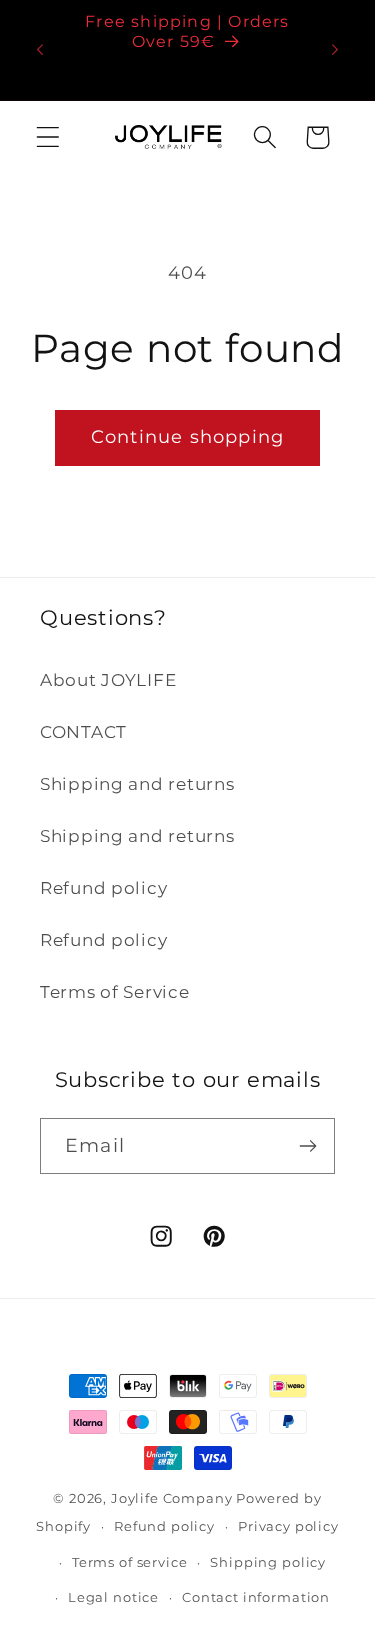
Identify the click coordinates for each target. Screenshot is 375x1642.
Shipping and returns (137, 784)
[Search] (264, 137)
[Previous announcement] (40, 50)
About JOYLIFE (108, 680)
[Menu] (48, 137)
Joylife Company (172, 1498)
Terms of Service (115, 992)
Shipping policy (268, 1562)
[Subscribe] (307, 1146)
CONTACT (83, 732)
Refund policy (103, 888)
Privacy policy (288, 1526)
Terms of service (129, 1562)
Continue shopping (187, 437)
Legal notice (113, 1597)
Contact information (256, 1597)
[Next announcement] (335, 50)
